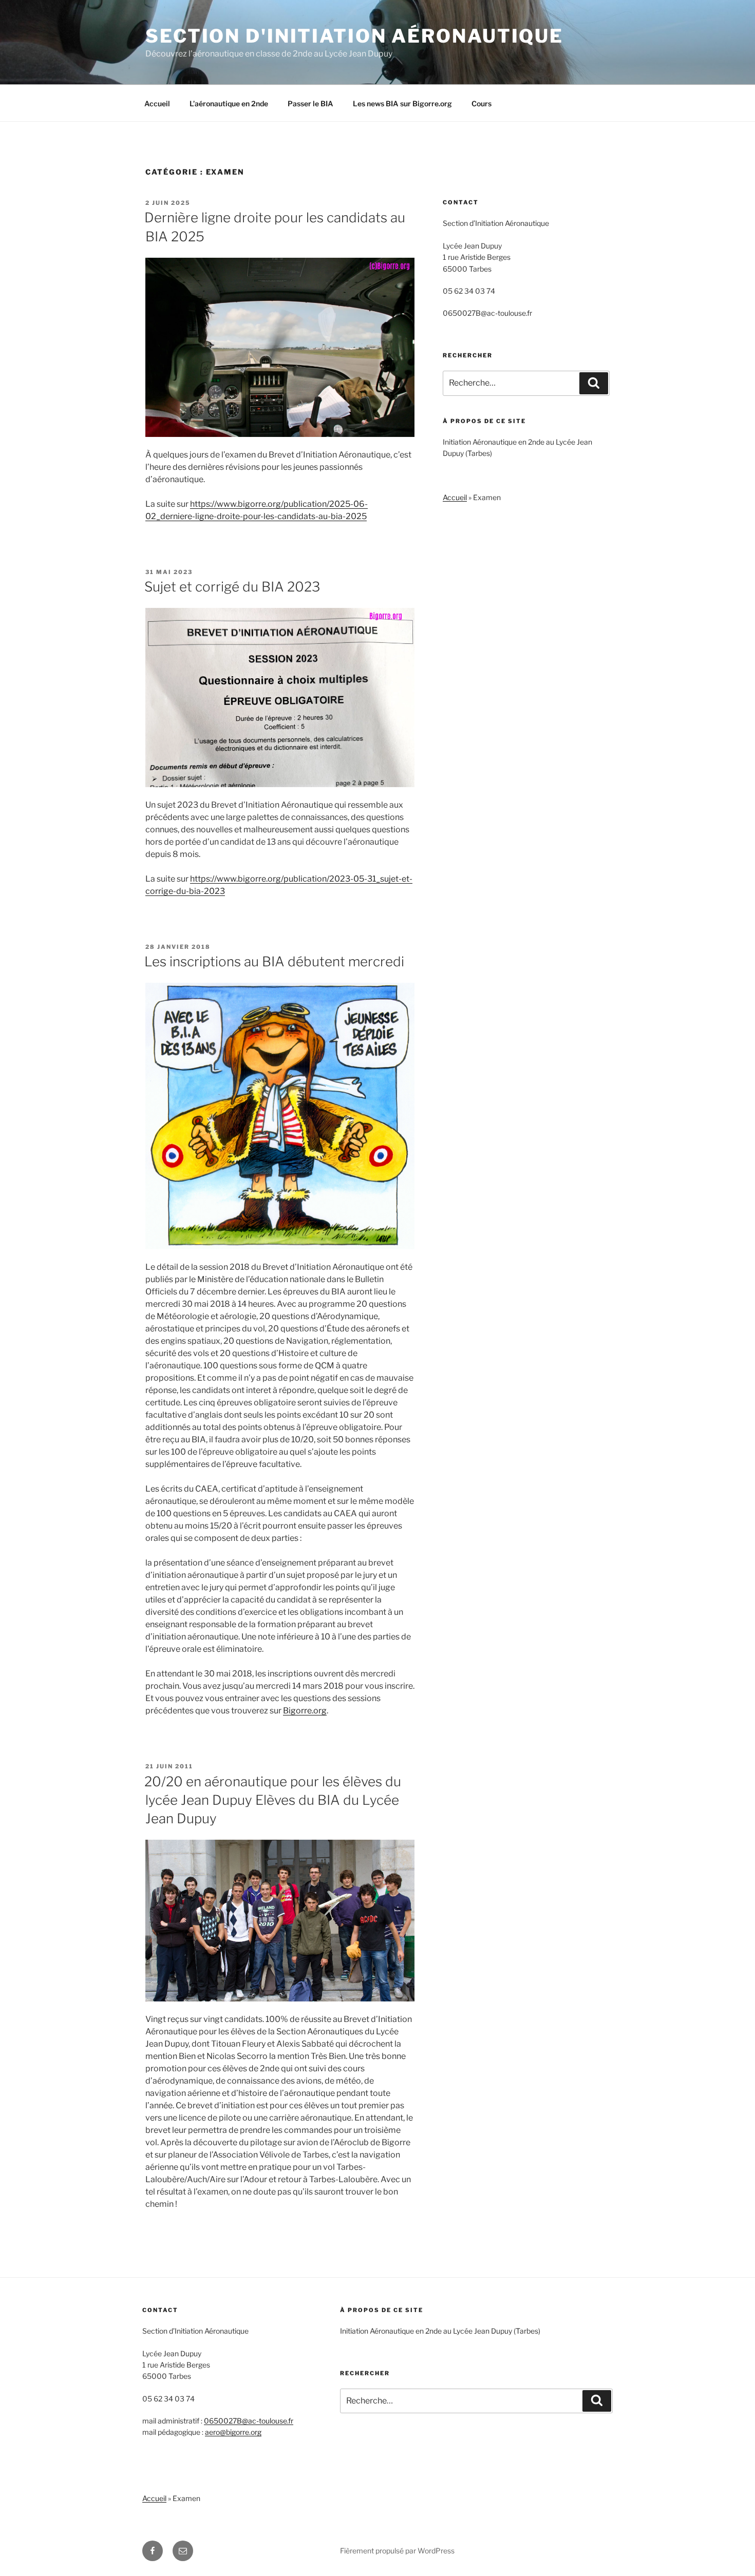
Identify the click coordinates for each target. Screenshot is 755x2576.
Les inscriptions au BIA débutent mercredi (274, 961)
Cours (482, 103)
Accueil (157, 103)
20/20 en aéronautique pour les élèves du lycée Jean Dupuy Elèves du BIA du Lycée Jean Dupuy (273, 1800)
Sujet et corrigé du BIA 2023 (232, 587)
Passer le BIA (310, 103)
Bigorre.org (305, 1711)
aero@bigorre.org (233, 2432)
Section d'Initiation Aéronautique (354, 36)
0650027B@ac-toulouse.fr (249, 2421)
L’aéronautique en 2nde (229, 103)
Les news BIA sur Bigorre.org (402, 103)
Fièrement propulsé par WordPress (397, 2551)
